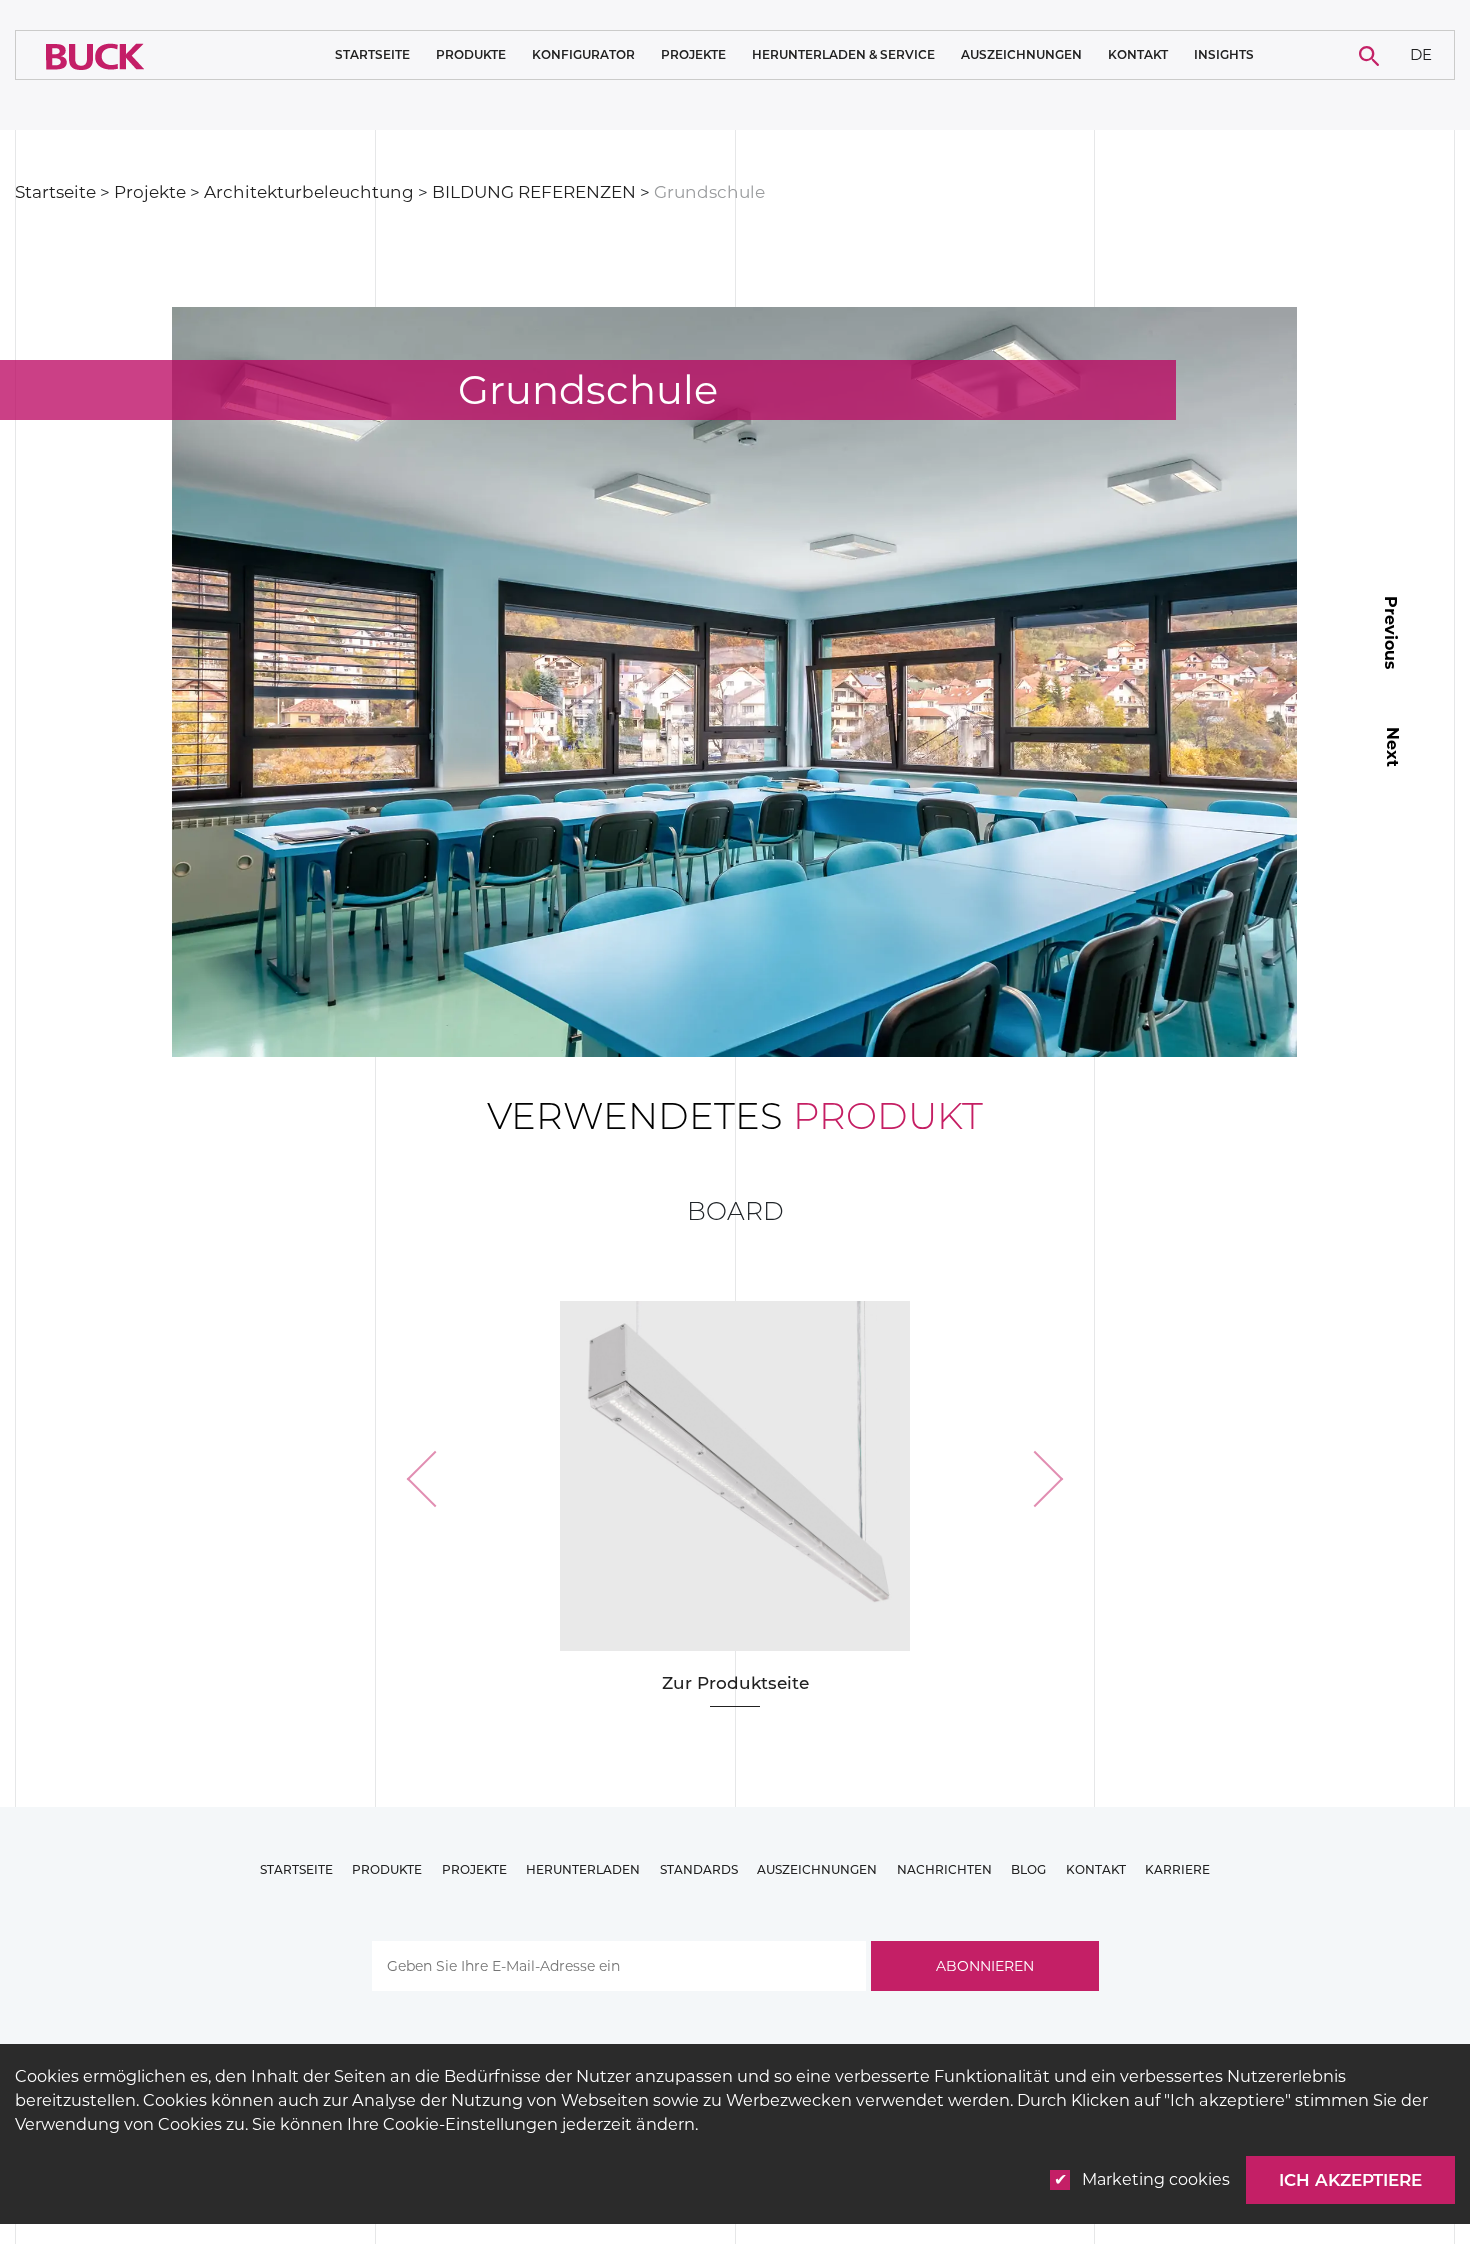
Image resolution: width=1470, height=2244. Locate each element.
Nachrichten (944, 1869)
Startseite (372, 54)
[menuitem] (1421, 55)
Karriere (1177, 1869)
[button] (436, 1479)
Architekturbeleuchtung (309, 192)
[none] (1421, 55)
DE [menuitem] (1421, 53)
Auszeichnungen (1021, 54)
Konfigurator (583, 54)
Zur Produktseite (735, 1683)
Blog (1028, 1869)
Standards (699, 1869)
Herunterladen (583, 1869)
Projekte (693, 55)
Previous (1390, 633)
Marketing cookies (1156, 2179)
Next (1392, 747)
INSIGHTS (1224, 55)
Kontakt (1138, 55)
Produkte (471, 55)
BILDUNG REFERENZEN (534, 192)
